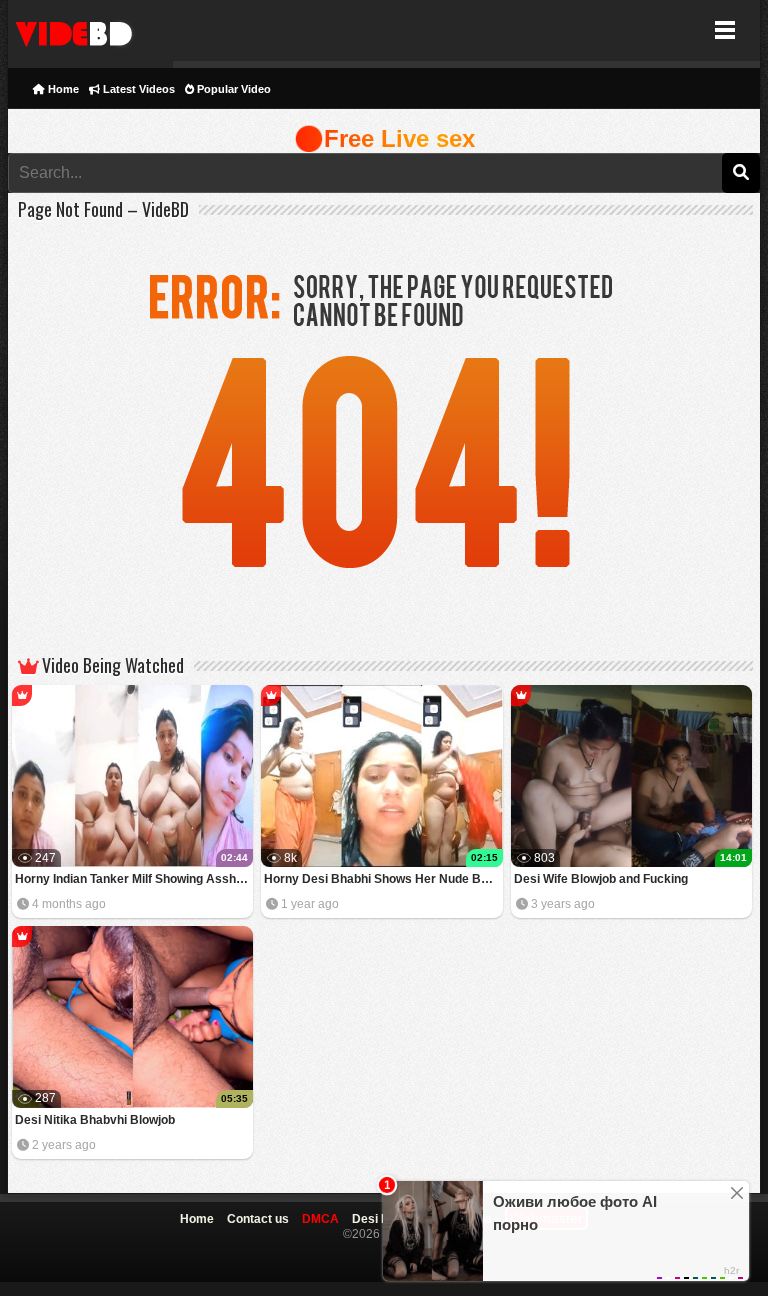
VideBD (90, 30)
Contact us (258, 1219)
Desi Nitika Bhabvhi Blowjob (95, 1120)
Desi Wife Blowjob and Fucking (601, 879)
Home (62, 89)
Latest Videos (137, 89)
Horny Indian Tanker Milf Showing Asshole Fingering (134, 879)
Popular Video (232, 89)
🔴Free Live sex (384, 138)
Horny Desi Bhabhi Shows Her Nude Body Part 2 (383, 879)
